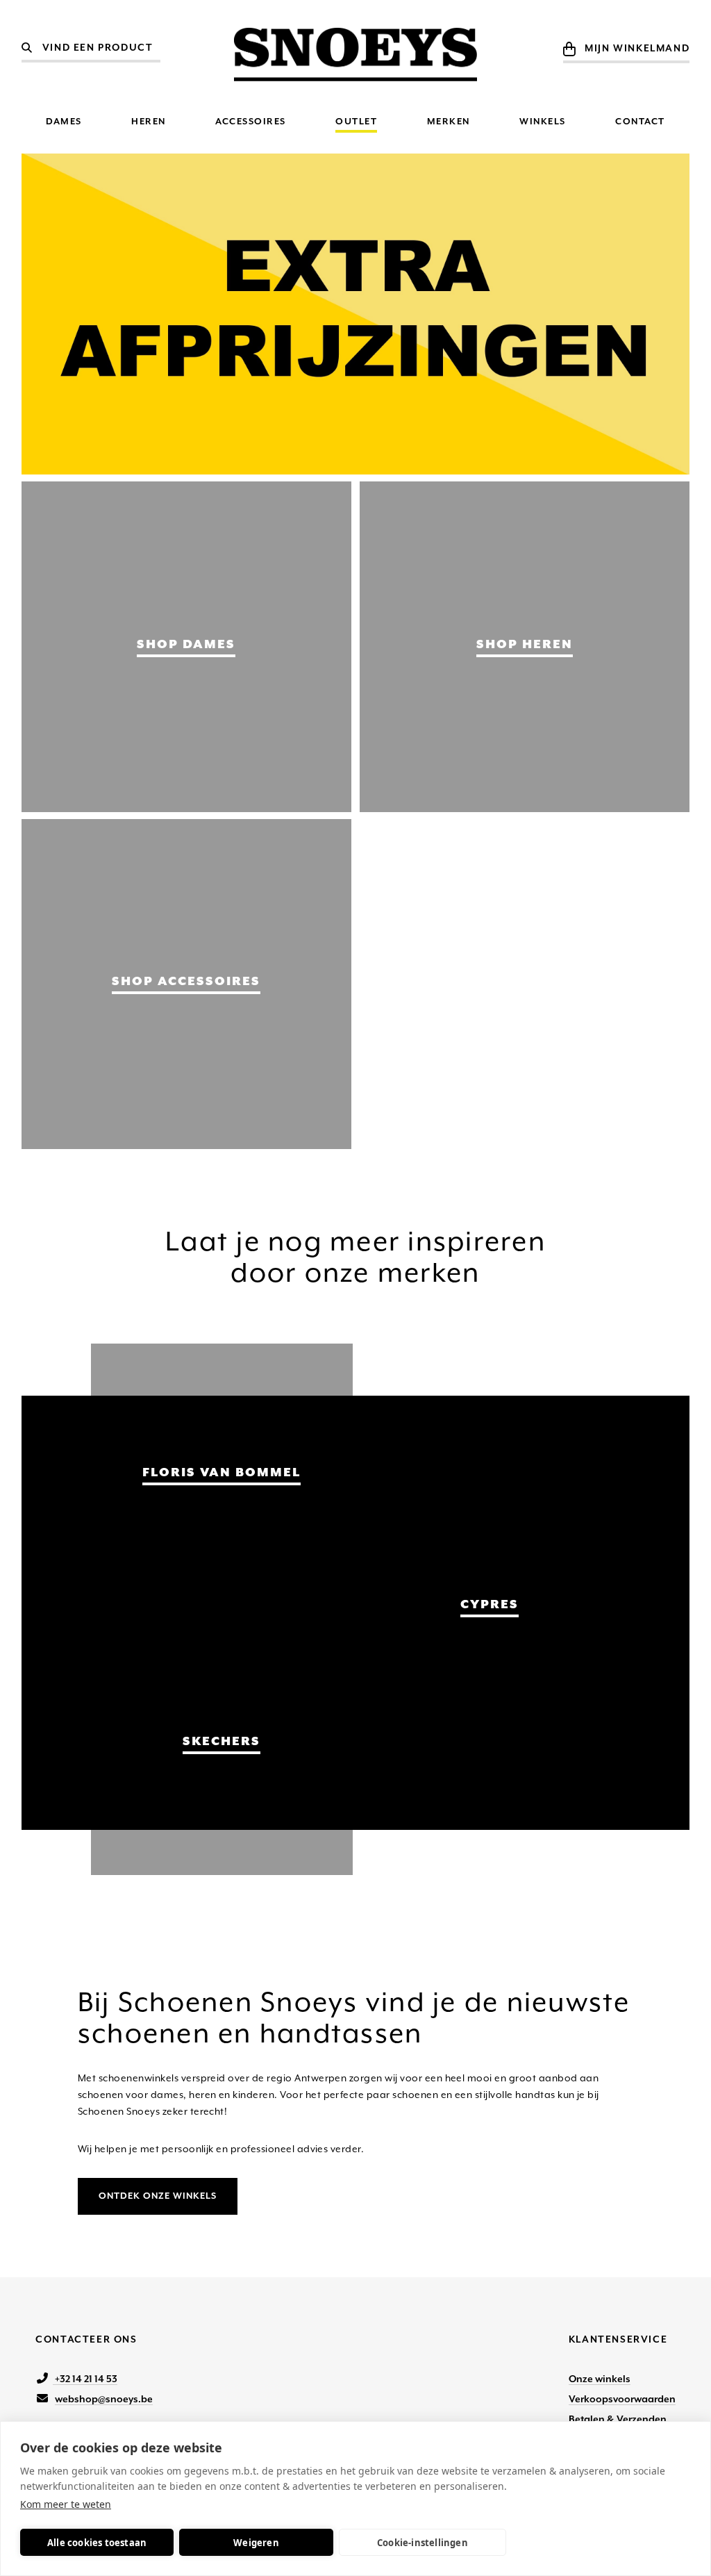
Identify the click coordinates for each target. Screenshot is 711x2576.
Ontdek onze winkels (158, 2196)
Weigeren (256, 2543)
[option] (356, 314)
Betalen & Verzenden (618, 2419)
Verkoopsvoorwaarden (622, 2399)
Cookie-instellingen (423, 2543)
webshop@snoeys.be (104, 2399)
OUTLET (356, 121)
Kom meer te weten (66, 2504)
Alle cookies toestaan (97, 2543)
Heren (149, 121)
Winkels (543, 121)
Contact (640, 121)
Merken (449, 121)
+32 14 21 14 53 (85, 2379)
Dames (64, 121)
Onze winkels (600, 2379)
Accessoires (251, 121)
